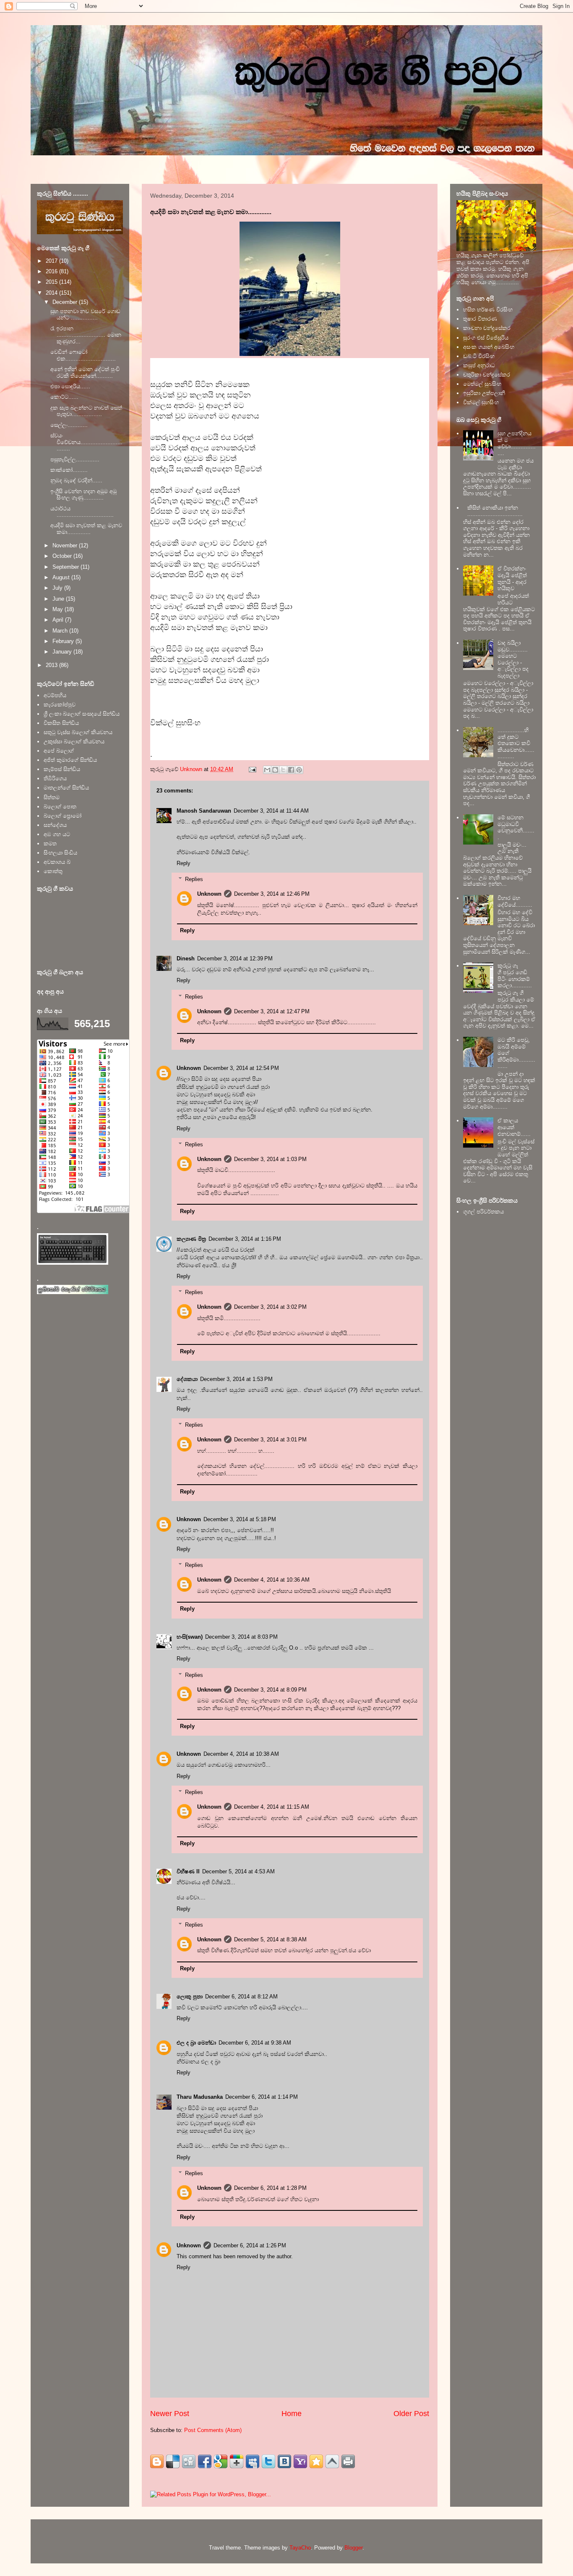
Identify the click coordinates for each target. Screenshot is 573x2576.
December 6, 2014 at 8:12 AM (241, 1997)
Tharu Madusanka (200, 2097)
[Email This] (267, 770)
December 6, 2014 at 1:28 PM (270, 2188)
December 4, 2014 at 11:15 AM (272, 1807)
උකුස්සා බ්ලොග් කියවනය (74, 741)
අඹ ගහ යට (57, 834)
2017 (52, 261)
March (61, 631)
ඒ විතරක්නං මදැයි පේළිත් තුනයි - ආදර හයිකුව (512, 578)
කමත (50, 843)
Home (292, 2414)
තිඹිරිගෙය (55, 778)
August (62, 577)
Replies (194, 879)
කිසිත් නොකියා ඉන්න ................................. (495, 511)
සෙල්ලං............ (69, 425)
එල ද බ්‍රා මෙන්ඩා (196, 2043)
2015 (52, 282)
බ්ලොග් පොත (60, 807)
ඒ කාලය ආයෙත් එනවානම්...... (514, 1127)
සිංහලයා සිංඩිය (60, 853)
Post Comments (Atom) (213, 2430)
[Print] (348, 2461)
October (63, 556)
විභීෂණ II (188, 1871)
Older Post (411, 2414)
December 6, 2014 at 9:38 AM (255, 2043)
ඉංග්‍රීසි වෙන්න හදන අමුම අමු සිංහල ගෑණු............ (83, 495)
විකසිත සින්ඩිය (61, 723)
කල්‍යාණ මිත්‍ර (191, 1239)
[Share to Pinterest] (299, 770)
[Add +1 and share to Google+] (237, 2461)
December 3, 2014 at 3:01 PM (270, 1440)
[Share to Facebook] (291, 770)
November (66, 545)
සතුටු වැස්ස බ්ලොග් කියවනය (78, 732)
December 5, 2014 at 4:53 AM (238, 1871)
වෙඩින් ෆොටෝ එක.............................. (83, 355)
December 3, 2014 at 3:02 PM (270, 1307)
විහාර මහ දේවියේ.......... (515, 901)
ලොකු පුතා (190, 1997)
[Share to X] (283, 770)
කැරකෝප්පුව (60, 705)
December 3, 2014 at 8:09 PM (270, 1690)
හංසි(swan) (190, 1637)
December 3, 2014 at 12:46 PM (272, 894)
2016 (52, 271)
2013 (52, 665)
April (59, 620)
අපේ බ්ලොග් (59, 751)
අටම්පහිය (55, 695)
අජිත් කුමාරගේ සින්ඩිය (70, 760)
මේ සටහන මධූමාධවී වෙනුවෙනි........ (516, 827)
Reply (184, 863)
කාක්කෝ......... (69, 470)
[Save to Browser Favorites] (316, 2461)
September (66, 567)
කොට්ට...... (64, 397)
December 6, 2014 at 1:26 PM (250, 2245)
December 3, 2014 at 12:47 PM (272, 1011)
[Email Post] (252, 769)
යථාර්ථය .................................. (82, 512)
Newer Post (170, 2414)
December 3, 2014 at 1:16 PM (245, 1239)
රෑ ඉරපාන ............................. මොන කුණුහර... (86, 335)
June (59, 599)
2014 (52, 293)
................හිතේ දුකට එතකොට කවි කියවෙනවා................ (516, 743)
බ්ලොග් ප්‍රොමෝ (63, 816)
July (58, 588)
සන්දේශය (55, 825)
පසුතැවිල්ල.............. (75, 459)
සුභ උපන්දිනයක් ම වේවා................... (517, 443)
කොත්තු (53, 871)
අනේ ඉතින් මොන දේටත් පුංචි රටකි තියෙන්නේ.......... (85, 373)
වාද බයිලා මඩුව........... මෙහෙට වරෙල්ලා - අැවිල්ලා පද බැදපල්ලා (513, 659)
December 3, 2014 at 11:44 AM (271, 811)
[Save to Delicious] (173, 2461)
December (66, 302)
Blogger (353, 2548)
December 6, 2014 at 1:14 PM (262, 2097)
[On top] (332, 2461)
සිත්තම (52, 797)
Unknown (209, 894)
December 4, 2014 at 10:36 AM (272, 1580)
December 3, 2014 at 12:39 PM (235, 958)
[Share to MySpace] (253, 2461)
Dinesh (186, 958)
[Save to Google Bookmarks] (221, 2461)
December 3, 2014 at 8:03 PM (241, 1637)
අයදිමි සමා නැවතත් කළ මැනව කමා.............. (86, 529)
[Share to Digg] (189, 2461)
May (59, 609)
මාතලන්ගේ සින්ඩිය (66, 788)
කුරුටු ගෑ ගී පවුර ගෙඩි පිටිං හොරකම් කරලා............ (515, 975)
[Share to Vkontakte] (284, 2461)
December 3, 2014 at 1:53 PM (236, 1379)
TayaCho (300, 2548)
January (63, 652)
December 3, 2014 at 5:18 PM (240, 1519)
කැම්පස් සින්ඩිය (62, 769)
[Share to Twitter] (268, 2461)
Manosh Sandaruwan (204, 811)
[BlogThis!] (275, 770)
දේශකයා (187, 1379)
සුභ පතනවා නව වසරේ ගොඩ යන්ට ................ (85, 315)
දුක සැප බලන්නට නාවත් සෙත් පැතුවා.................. (86, 411)
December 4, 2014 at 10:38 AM (241, 1754)
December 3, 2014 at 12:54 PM (241, 1068)
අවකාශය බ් (57, 862)
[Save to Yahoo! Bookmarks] (300, 2461)
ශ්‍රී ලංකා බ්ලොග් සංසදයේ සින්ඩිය (82, 714)
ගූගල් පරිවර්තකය (483, 1212)
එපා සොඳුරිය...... (70, 386)
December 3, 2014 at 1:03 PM (270, 1159)
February (64, 641)
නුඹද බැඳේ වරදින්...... (76, 480)
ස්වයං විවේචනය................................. (86, 442)
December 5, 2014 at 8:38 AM (270, 1939)
